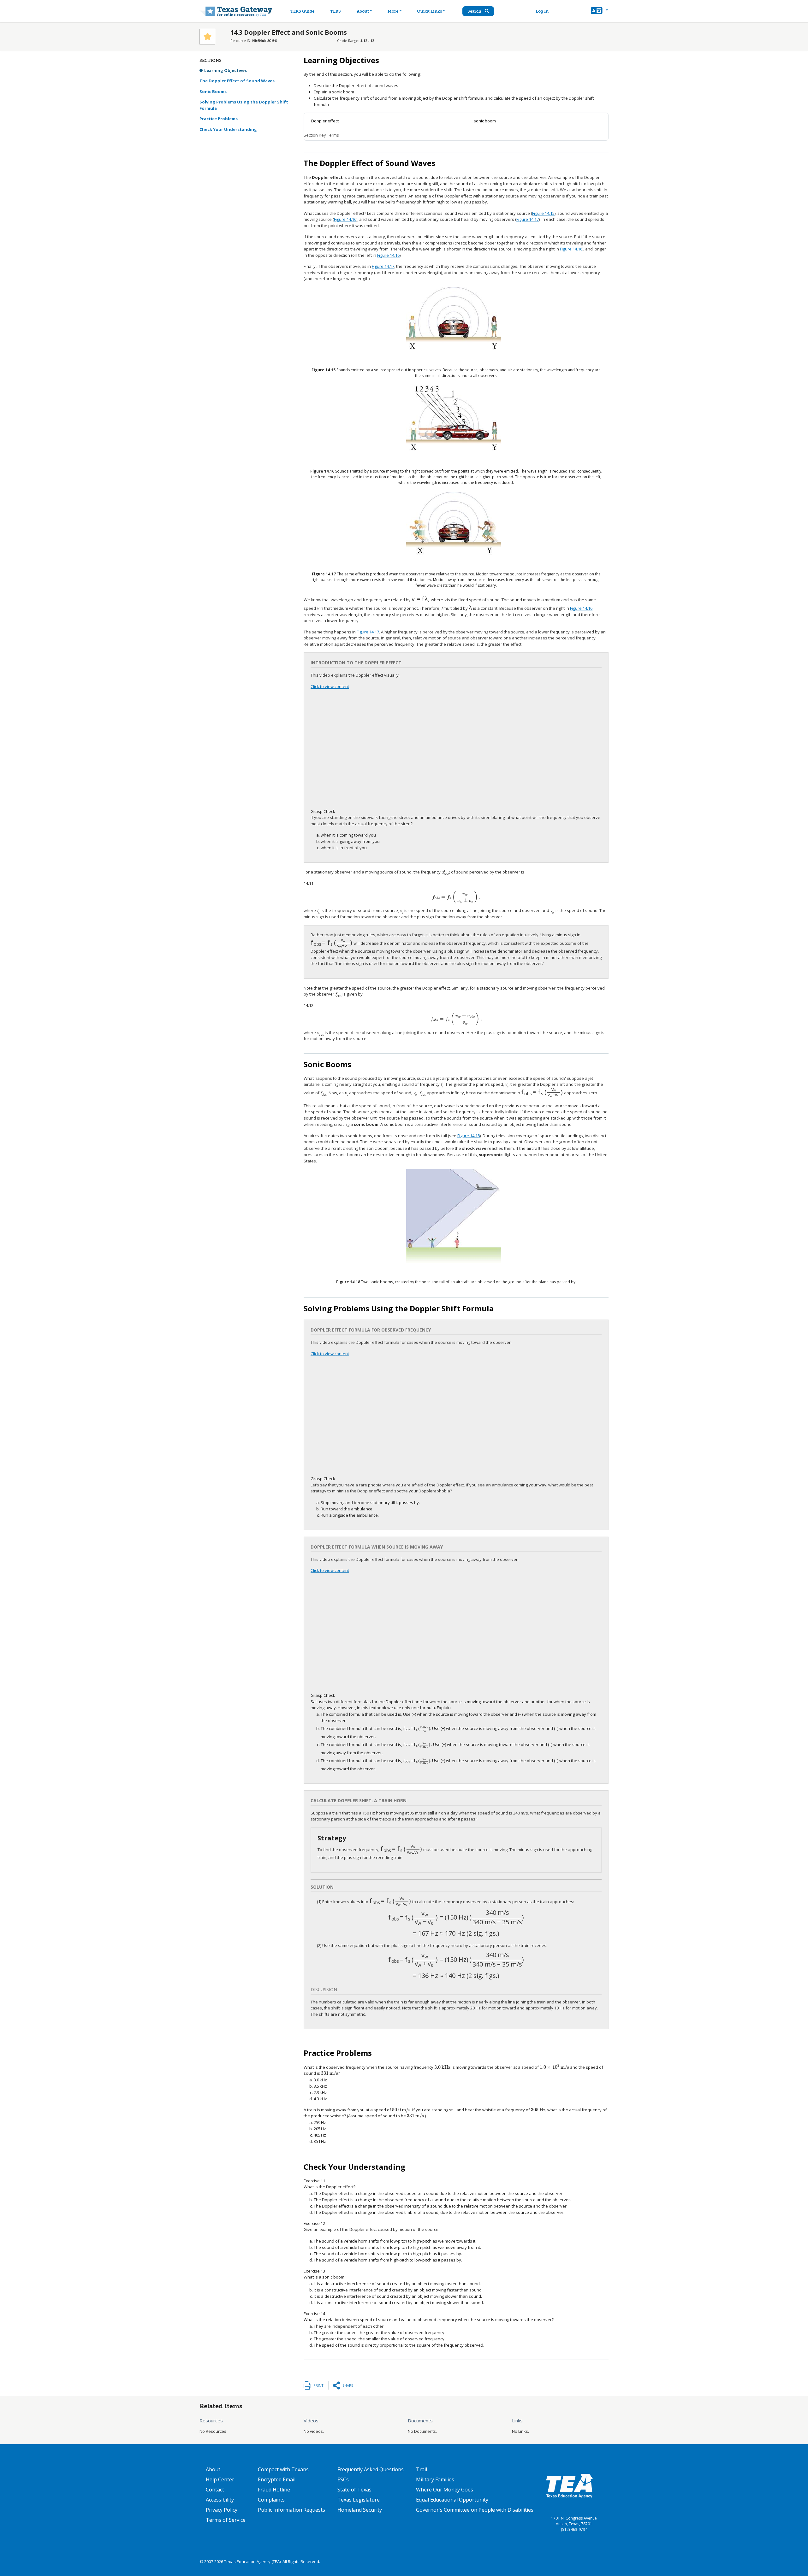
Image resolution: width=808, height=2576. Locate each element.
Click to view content (330, 686)
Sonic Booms (213, 91)
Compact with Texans (283, 2469)
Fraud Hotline (274, 2490)
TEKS (336, 11)
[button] (600, 11)
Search (475, 11)
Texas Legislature (359, 2500)
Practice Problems (219, 119)
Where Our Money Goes (445, 2490)
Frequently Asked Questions (371, 2469)
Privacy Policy (222, 2510)
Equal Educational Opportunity (452, 2500)
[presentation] (421, 600)
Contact (215, 2490)
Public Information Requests (291, 2510)
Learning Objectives (226, 70)
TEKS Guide (302, 11)
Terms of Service (226, 2520)
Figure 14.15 (543, 213)
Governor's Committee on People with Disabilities (475, 2510)
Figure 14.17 (528, 219)
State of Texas (354, 2490)
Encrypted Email (277, 2479)
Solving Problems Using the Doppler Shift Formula (244, 105)
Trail (422, 2469)
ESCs (343, 2479)
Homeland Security (360, 2510)
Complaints (271, 2500)
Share (348, 2385)
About (363, 11)
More (393, 11)
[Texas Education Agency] (569, 2485)
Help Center (220, 2479)
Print (318, 2385)
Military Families (435, 2479)
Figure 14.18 (469, 1136)
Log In (542, 11)
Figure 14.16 (345, 219)
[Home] (236, 11)
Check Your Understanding (228, 129)
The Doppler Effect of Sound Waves (237, 81)
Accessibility (220, 2500)
